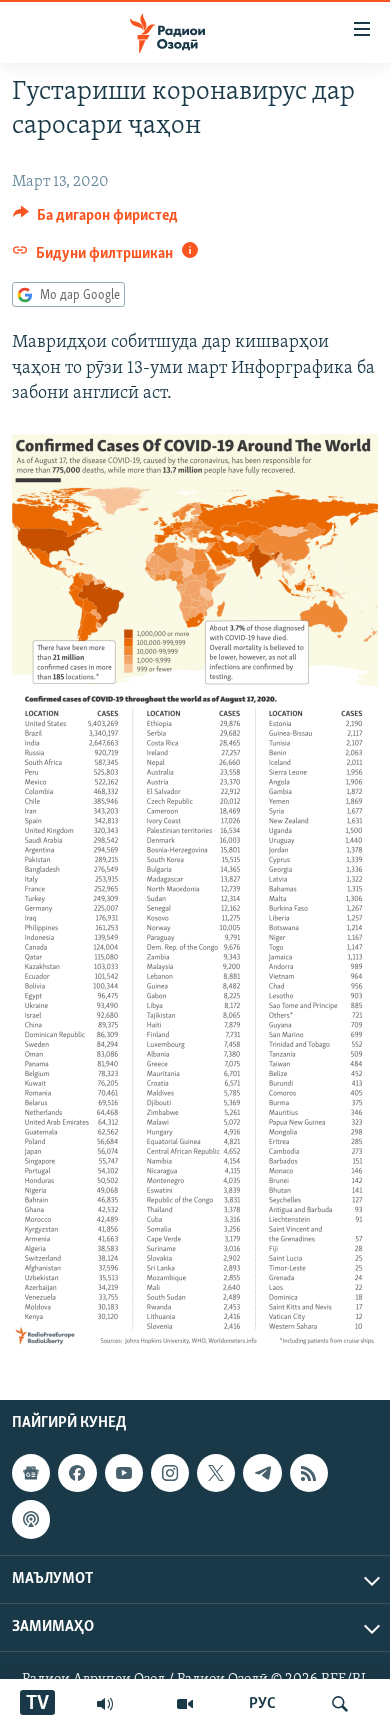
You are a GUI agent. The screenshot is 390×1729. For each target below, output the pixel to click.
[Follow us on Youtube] (124, 1473)
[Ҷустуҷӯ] (340, 1704)
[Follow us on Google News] (31, 1473)
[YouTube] (185, 1704)
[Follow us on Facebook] (77, 1473)
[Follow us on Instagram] (170, 1473)
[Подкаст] (31, 1519)
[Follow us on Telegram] (262, 1473)
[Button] (95, 220)
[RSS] (309, 1473)
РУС (262, 1704)
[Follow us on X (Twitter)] (216, 1473)
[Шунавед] (105, 1704)
